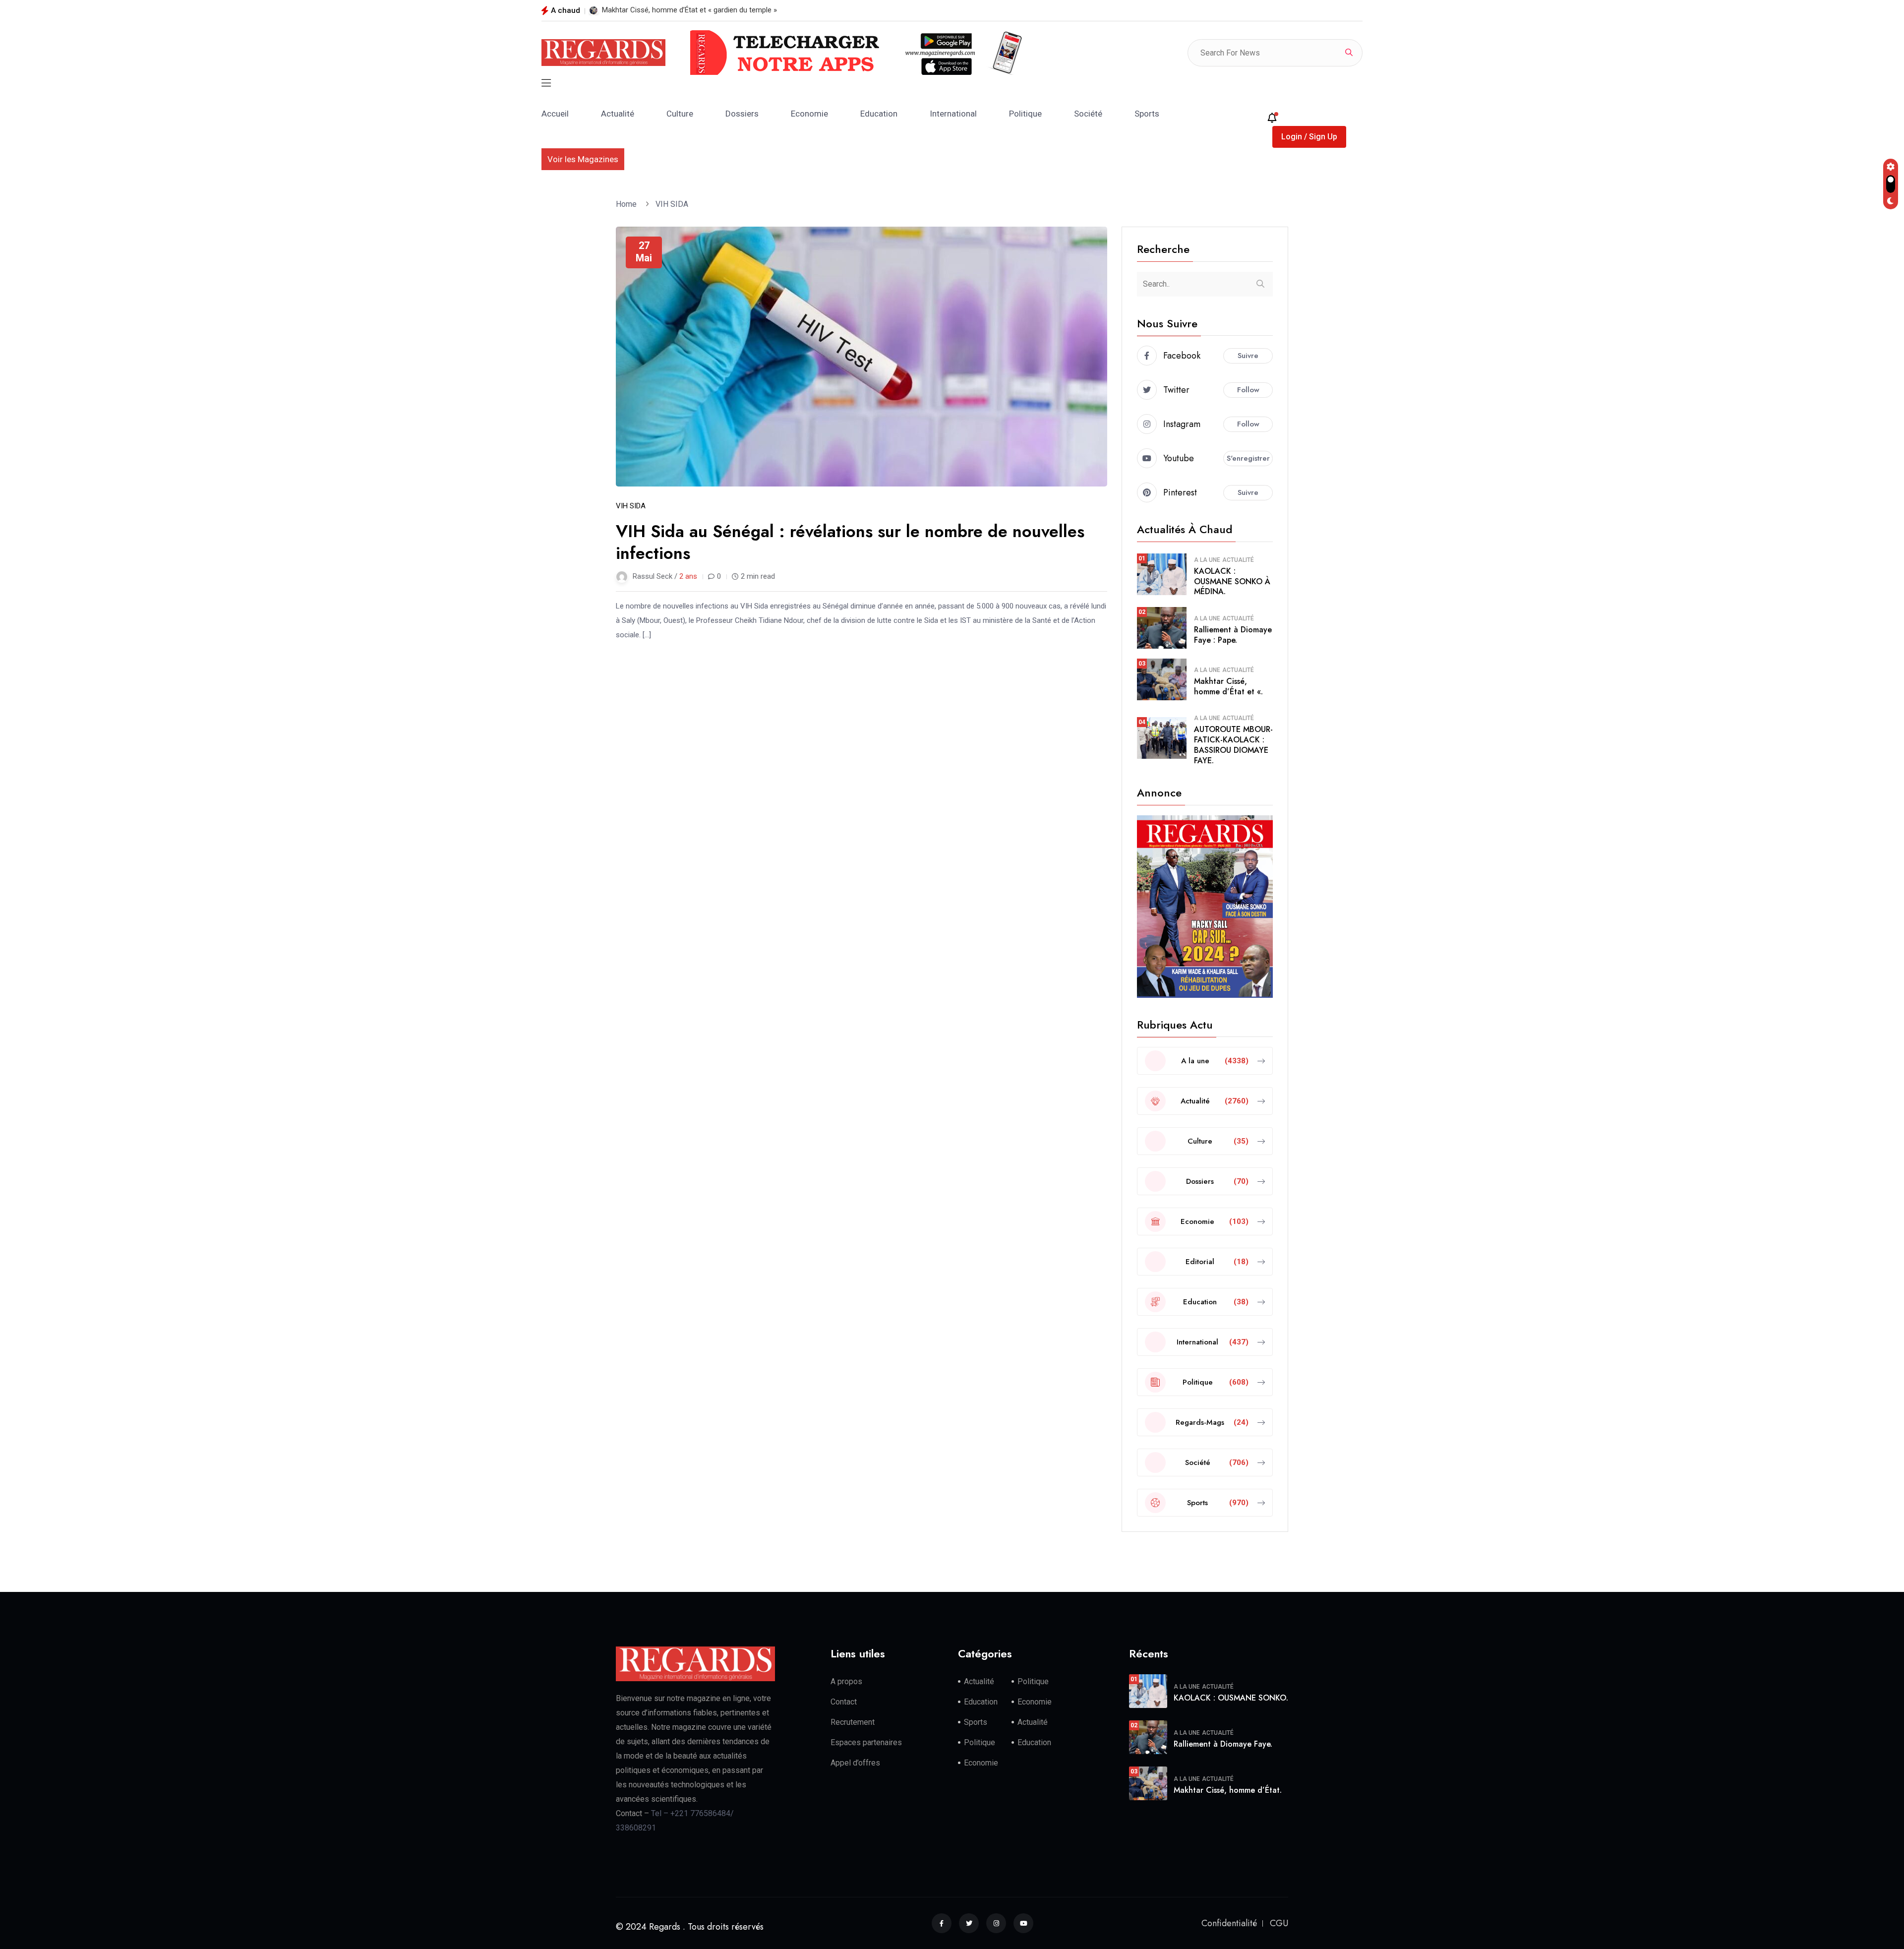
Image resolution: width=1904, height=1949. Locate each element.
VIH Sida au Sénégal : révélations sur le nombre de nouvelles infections (850, 542)
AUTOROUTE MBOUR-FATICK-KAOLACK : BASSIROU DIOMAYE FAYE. (1233, 745)
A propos (846, 1681)
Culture (680, 114)
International (953, 114)
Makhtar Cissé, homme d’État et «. (1228, 686)
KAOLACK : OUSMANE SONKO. (1231, 1698)
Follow (1248, 390)
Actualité (618, 114)
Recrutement (853, 1722)
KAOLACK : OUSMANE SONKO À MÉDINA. (1232, 581)
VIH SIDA (672, 204)
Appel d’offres (855, 1763)
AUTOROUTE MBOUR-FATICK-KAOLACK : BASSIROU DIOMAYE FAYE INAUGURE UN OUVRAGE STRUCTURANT (779, 10)
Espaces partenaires (866, 1742)
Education (879, 114)
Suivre (1248, 356)
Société (1088, 114)
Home (628, 204)
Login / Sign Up (1309, 137)
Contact (844, 1702)
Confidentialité (1229, 1923)
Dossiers (742, 114)
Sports (1147, 114)
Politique (1025, 114)
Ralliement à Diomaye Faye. (1223, 1744)
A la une (1207, 560)
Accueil (555, 114)
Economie (809, 114)
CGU (1279, 1923)
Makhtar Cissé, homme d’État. (1228, 1790)
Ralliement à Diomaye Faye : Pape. (1233, 635)
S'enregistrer (1248, 458)
